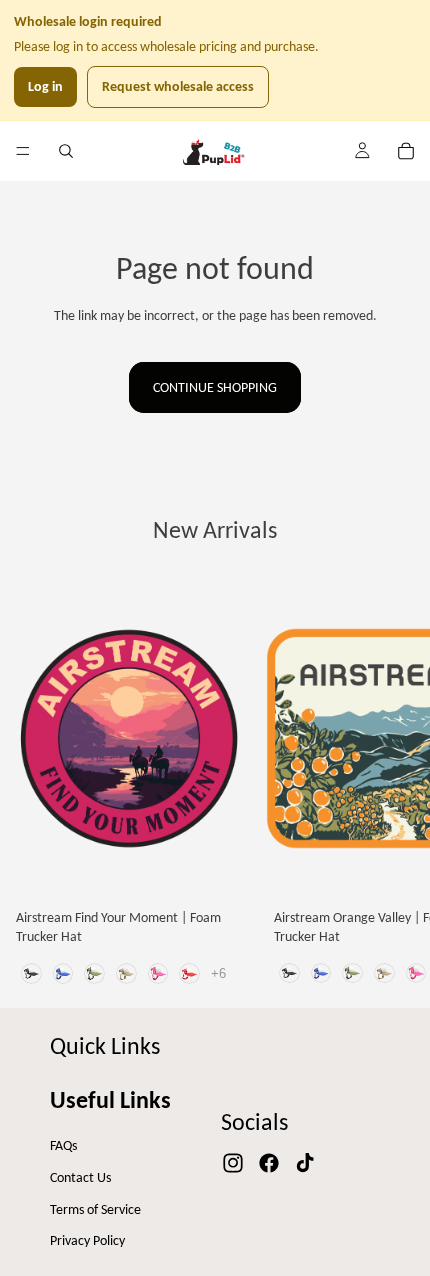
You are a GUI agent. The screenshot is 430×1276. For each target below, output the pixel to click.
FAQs (63, 1145)
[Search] (66, 151)
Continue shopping (215, 387)
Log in (45, 86)
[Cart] (406, 151)
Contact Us (80, 1177)
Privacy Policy (87, 1240)
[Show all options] (218, 973)
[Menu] (23, 151)
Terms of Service (95, 1209)
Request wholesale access (178, 86)
